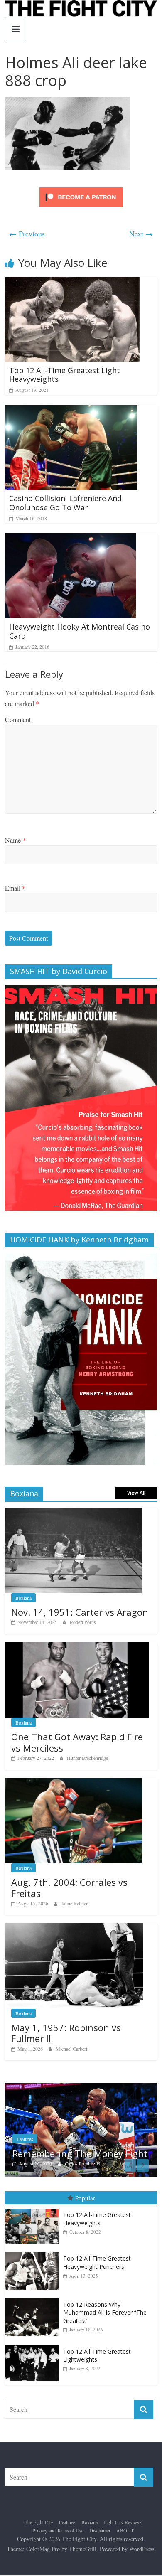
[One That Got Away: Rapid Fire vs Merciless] (77, 1647)
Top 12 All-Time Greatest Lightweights (97, 2356)
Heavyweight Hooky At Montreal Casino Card (80, 631)
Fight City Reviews (123, 2522)
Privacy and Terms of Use (58, 2530)
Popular (85, 2198)
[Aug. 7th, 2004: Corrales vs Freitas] (74, 1783)
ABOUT (125, 2530)
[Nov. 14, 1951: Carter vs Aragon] (73, 1512)
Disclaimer (100, 2530)
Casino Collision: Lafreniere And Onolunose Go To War (65, 503)
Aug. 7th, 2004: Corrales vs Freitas (69, 1887)
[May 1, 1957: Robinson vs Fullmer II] (74, 1928)
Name (15, 840)
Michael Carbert (71, 2049)
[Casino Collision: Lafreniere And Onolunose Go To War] (71, 410)
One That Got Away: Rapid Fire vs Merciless (77, 1742)
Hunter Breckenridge (87, 1758)
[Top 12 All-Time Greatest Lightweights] (34, 2346)
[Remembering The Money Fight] (81, 2088)
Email (15, 888)
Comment (18, 720)
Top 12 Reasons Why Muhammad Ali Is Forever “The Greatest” (105, 2313)
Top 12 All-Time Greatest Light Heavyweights (65, 375)
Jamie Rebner (74, 1903)
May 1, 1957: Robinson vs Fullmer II (66, 2033)
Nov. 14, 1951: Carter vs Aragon (80, 1612)
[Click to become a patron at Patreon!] (81, 188)
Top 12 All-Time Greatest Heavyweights (97, 2219)
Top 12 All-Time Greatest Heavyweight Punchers (97, 2262)
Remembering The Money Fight (80, 2153)
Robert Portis (83, 1622)
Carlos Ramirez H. (83, 2163)
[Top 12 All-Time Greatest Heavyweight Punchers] (34, 2252)
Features (25, 2139)
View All (136, 1493)
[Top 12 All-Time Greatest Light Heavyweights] (72, 282)
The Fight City (39, 2522)
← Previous (27, 234)
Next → (141, 234)
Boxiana (23, 1598)
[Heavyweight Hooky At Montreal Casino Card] (71, 538)
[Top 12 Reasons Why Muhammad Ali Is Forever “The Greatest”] (34, 2299)
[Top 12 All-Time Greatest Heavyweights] (34, 2209)
